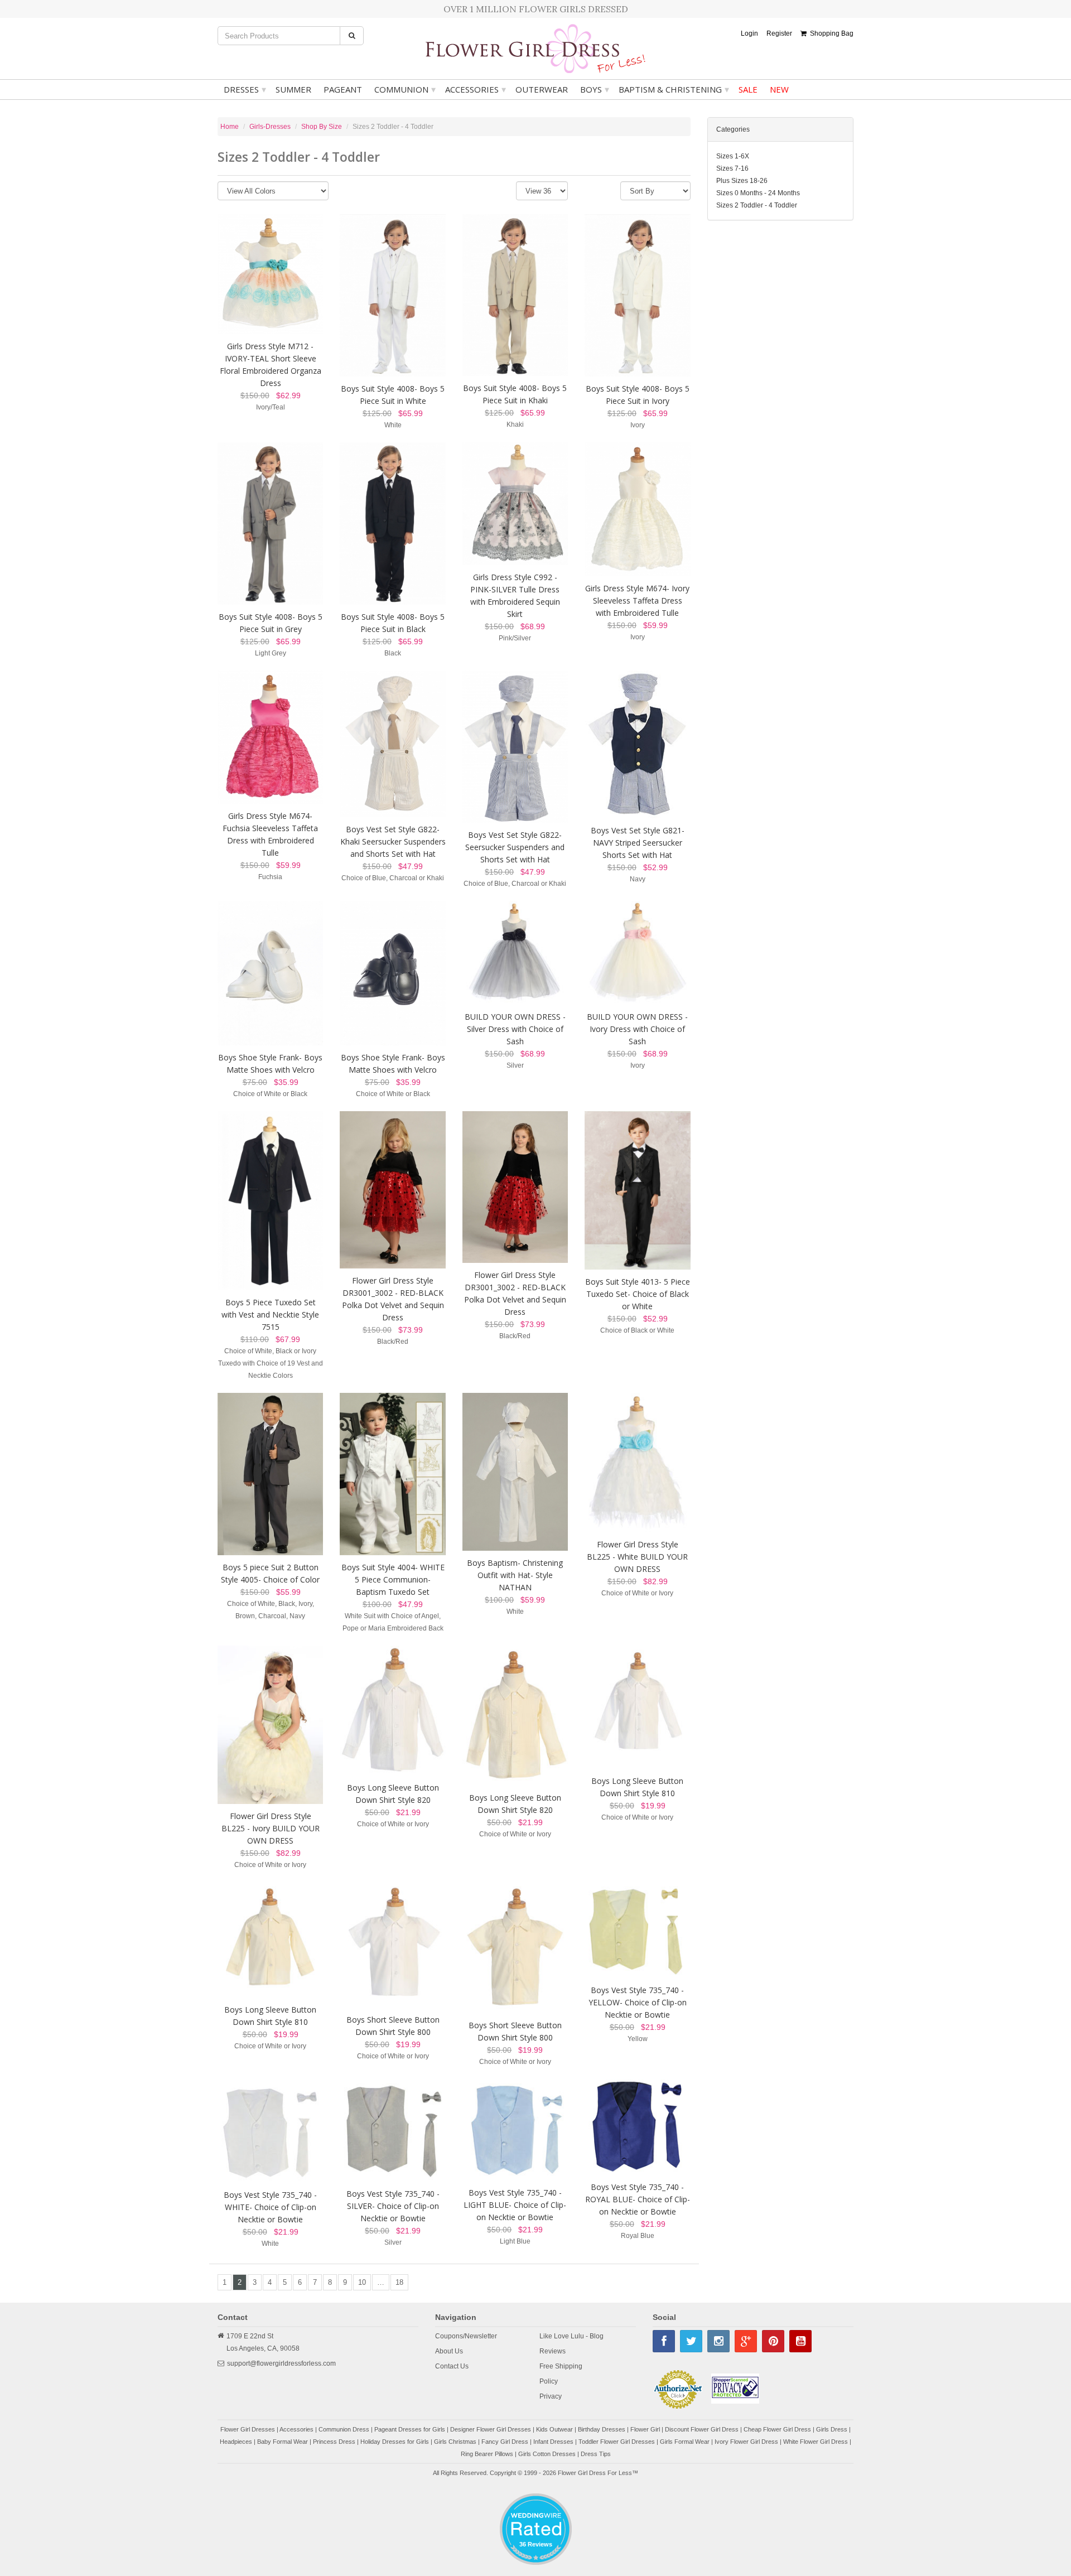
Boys (595, 89)
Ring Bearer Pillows (487, 2454)
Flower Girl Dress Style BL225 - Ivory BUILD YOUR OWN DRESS (271, 1828)
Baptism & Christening (674, 89)
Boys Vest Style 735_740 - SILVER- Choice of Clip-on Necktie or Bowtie (393, 2206)
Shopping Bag (830, 33)
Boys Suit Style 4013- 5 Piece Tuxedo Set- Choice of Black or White (638, 1294)
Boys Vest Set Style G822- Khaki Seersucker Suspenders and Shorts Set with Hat (393, 841)
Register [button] (779, 33)
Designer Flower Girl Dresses (491, 2429)
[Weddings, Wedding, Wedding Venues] (535, 2507)
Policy (549, 2381)
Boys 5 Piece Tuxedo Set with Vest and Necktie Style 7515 (270, 1314)
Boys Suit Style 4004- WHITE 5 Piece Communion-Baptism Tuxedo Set (393, 1579)
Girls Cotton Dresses (547, 2454)
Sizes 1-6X (733, 156)
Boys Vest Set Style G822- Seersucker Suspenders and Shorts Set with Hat (515, 847)
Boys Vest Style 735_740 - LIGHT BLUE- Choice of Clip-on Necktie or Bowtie (515, 2205)
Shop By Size (322, 127)
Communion (405, 89)
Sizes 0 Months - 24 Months (758, 193)
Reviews (553, 2351)
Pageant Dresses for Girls (410, 2429)
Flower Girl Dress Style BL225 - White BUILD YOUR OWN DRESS (637, 1557)
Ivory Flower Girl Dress (746, 2442)
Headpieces (236, 2442)
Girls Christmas (455, 2442)
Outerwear (542, 89)
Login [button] (749, 33)
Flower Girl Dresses (248, 2429)
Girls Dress (832, 2429)
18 (399, 2282)
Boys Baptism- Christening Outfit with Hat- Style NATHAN (515, 1575)
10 (362, 2282)
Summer (293, 89)
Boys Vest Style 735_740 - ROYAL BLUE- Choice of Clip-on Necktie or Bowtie (638, 2199)
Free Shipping (561, 2366)
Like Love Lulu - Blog (571, 2336)
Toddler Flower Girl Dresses (617, 2442)
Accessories (476, 89)
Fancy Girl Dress (505, 2442)
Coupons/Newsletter (466, 2336)
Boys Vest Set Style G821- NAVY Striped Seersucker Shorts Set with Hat (638, 843)
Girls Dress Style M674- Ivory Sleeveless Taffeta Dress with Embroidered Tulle (637, 600)
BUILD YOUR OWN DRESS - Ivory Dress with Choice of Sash (637, 1029)
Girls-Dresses (270, 127)
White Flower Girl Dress (816, 2442)
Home (230, 127)
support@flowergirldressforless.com (281, 2363)
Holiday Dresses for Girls (395, 2442)
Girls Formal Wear (685, 2442)
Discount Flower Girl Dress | (704, 2429)
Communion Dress (344, 2429)
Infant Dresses (553, 2442)
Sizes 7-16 (732, 168)
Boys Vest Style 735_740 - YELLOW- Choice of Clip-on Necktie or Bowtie (638, 2002)
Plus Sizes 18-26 (742, 181)
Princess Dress (334, 2442)
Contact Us (452, 2366)
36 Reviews (536, 2544)
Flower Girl (645, 2429)
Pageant (343, 89)
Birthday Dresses (602, 2429)
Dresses (245, 89)
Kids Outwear (554, 2429)
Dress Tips (596, 2454)
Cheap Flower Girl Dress (777, 2429)
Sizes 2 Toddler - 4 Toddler (757, 205)
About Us (449, 2351)
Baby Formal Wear (283, 2442)
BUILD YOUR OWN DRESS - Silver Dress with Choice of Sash (515, 1029)
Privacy (551, 2396)
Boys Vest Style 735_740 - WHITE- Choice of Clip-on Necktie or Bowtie (270, 2207)
